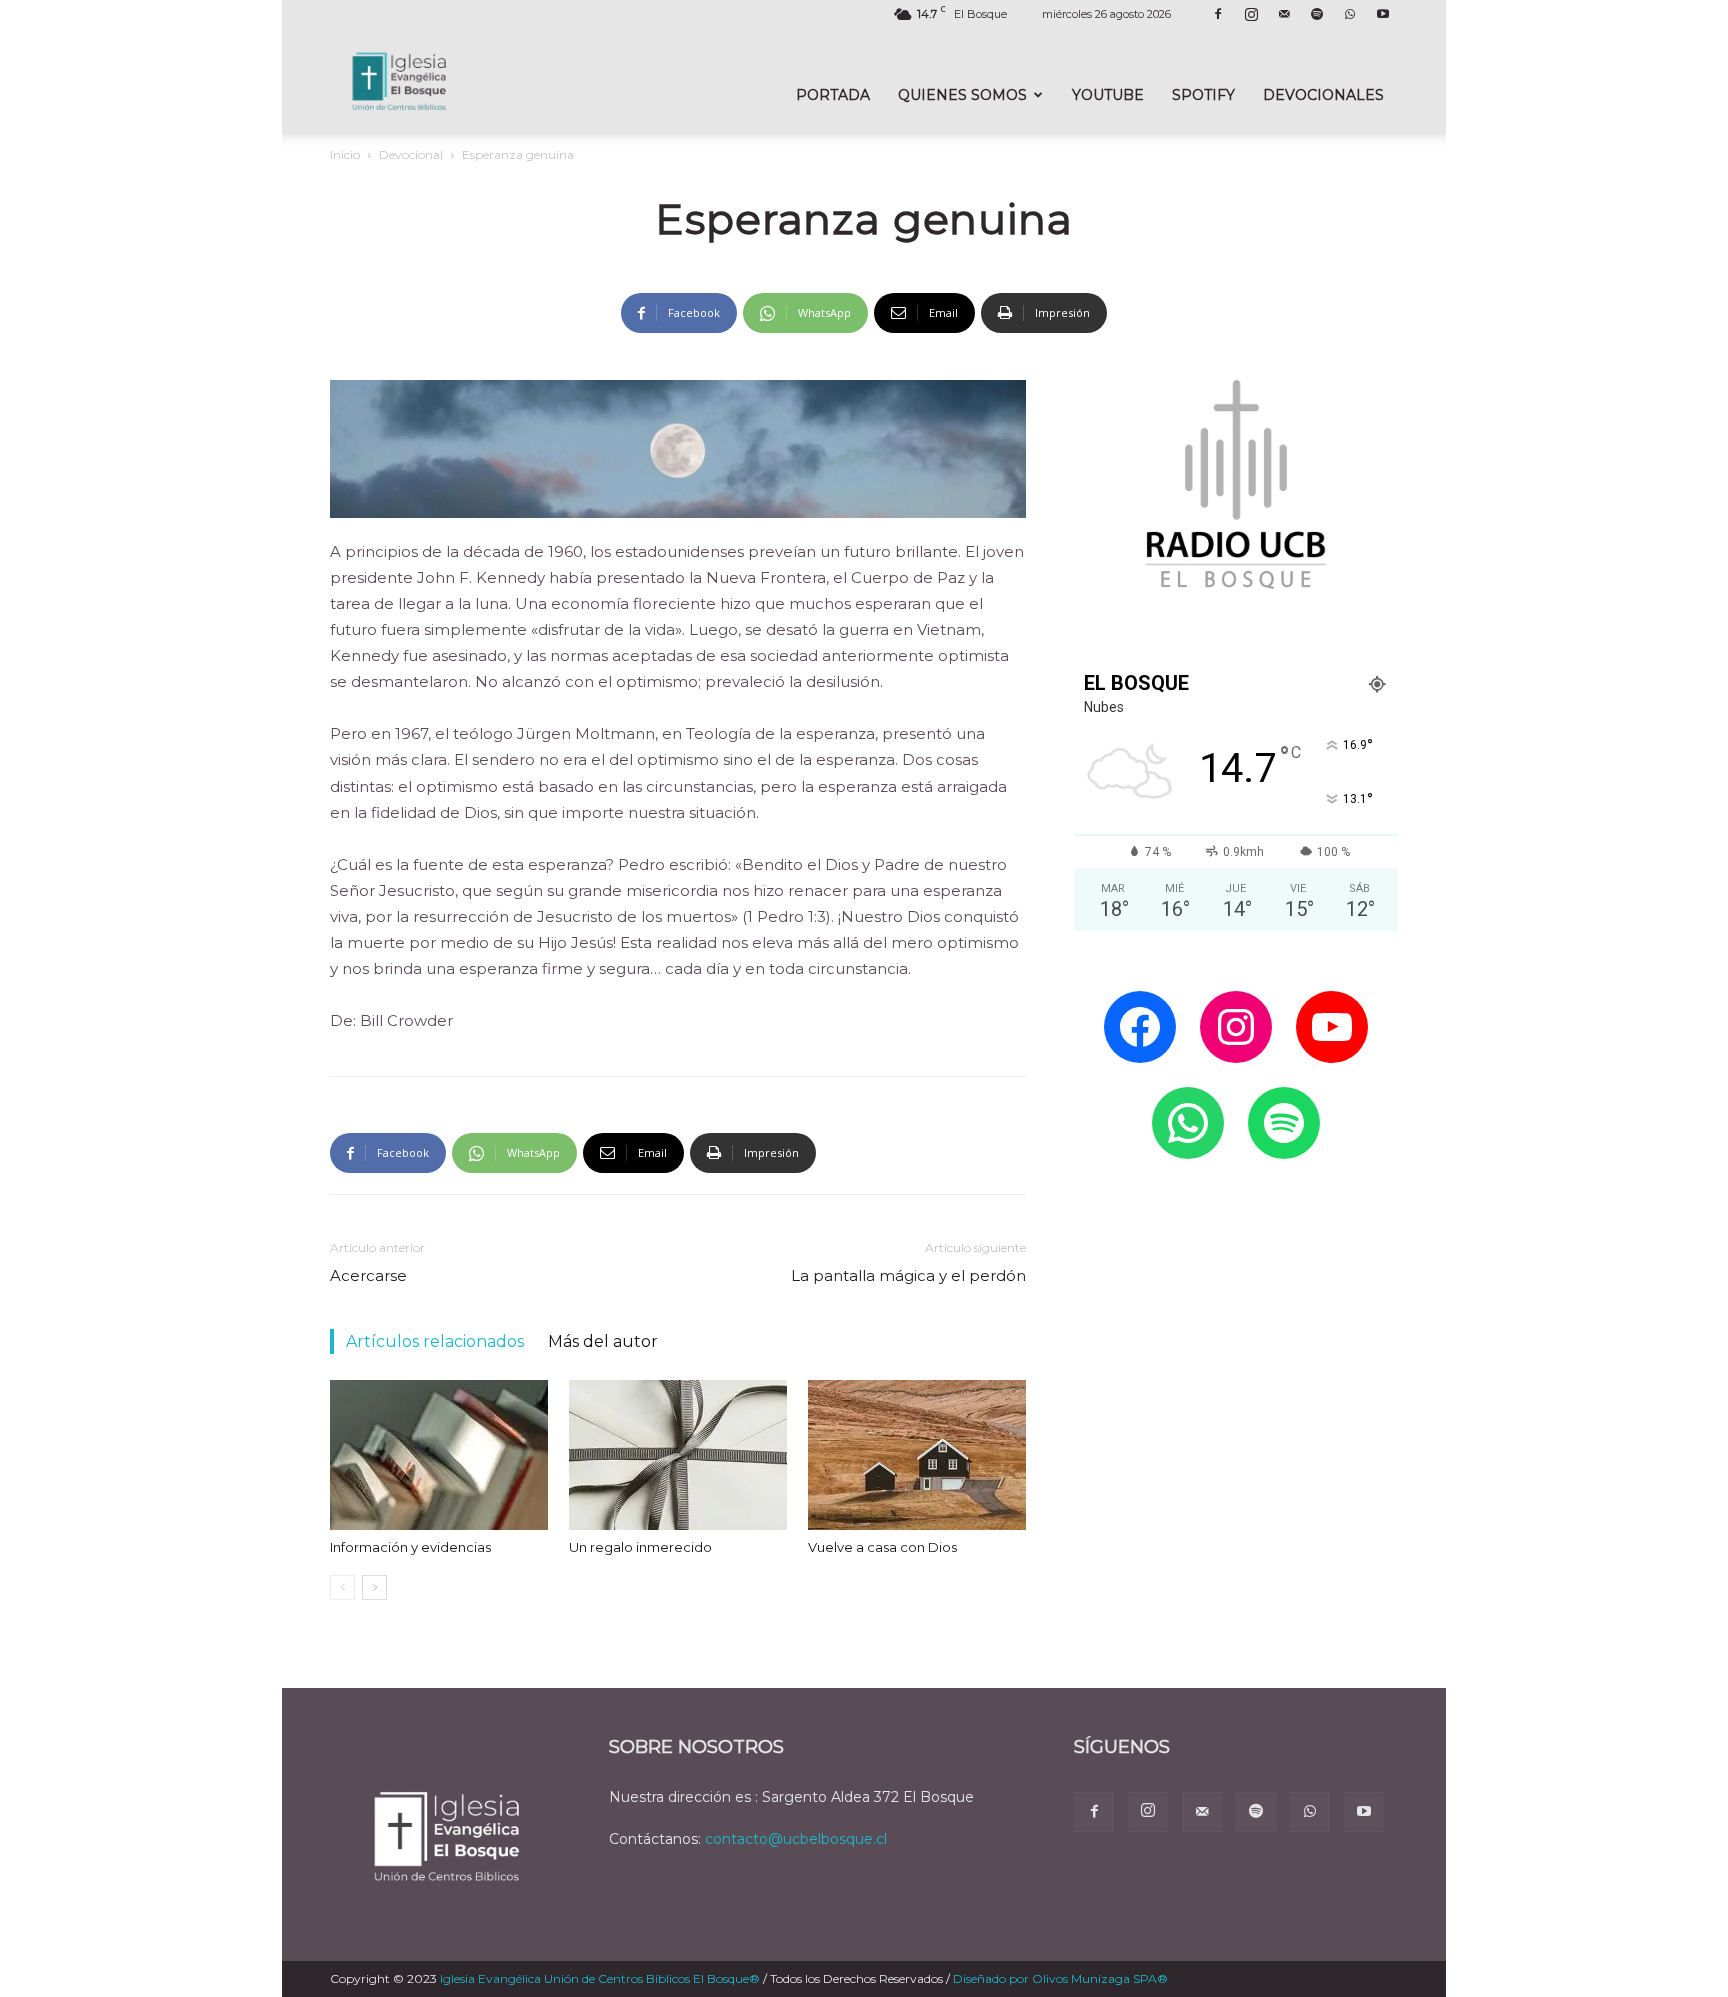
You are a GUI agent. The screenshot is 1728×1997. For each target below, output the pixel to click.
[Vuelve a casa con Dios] (917, 1455)
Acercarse (368, 1275)
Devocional (411, 154)
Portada (833, 95)
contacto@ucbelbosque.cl (796, 1839)
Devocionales (1323, 95)
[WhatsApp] (1350, 14)
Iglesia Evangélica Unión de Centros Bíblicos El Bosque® (600, 1978)
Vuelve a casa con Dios (882, 1547)
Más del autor (603, 1341)
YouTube (1108, 95)
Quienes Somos (962, 95)
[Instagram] (1251, 14)
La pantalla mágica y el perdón (908, 1275)
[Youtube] (1383, 14)
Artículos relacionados (435, 1341)
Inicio (345, 154)
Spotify (1203, 95)
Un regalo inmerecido (640, 1547)
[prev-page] (342, 1587)
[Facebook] (1218, 14)
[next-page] (374, 1587)
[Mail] (1284, 14)
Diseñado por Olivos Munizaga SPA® (1060, 1978)
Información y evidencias (410, 1547)
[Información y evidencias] (439, 1455)
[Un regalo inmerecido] (678, 1455)
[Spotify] (1317, 14)
